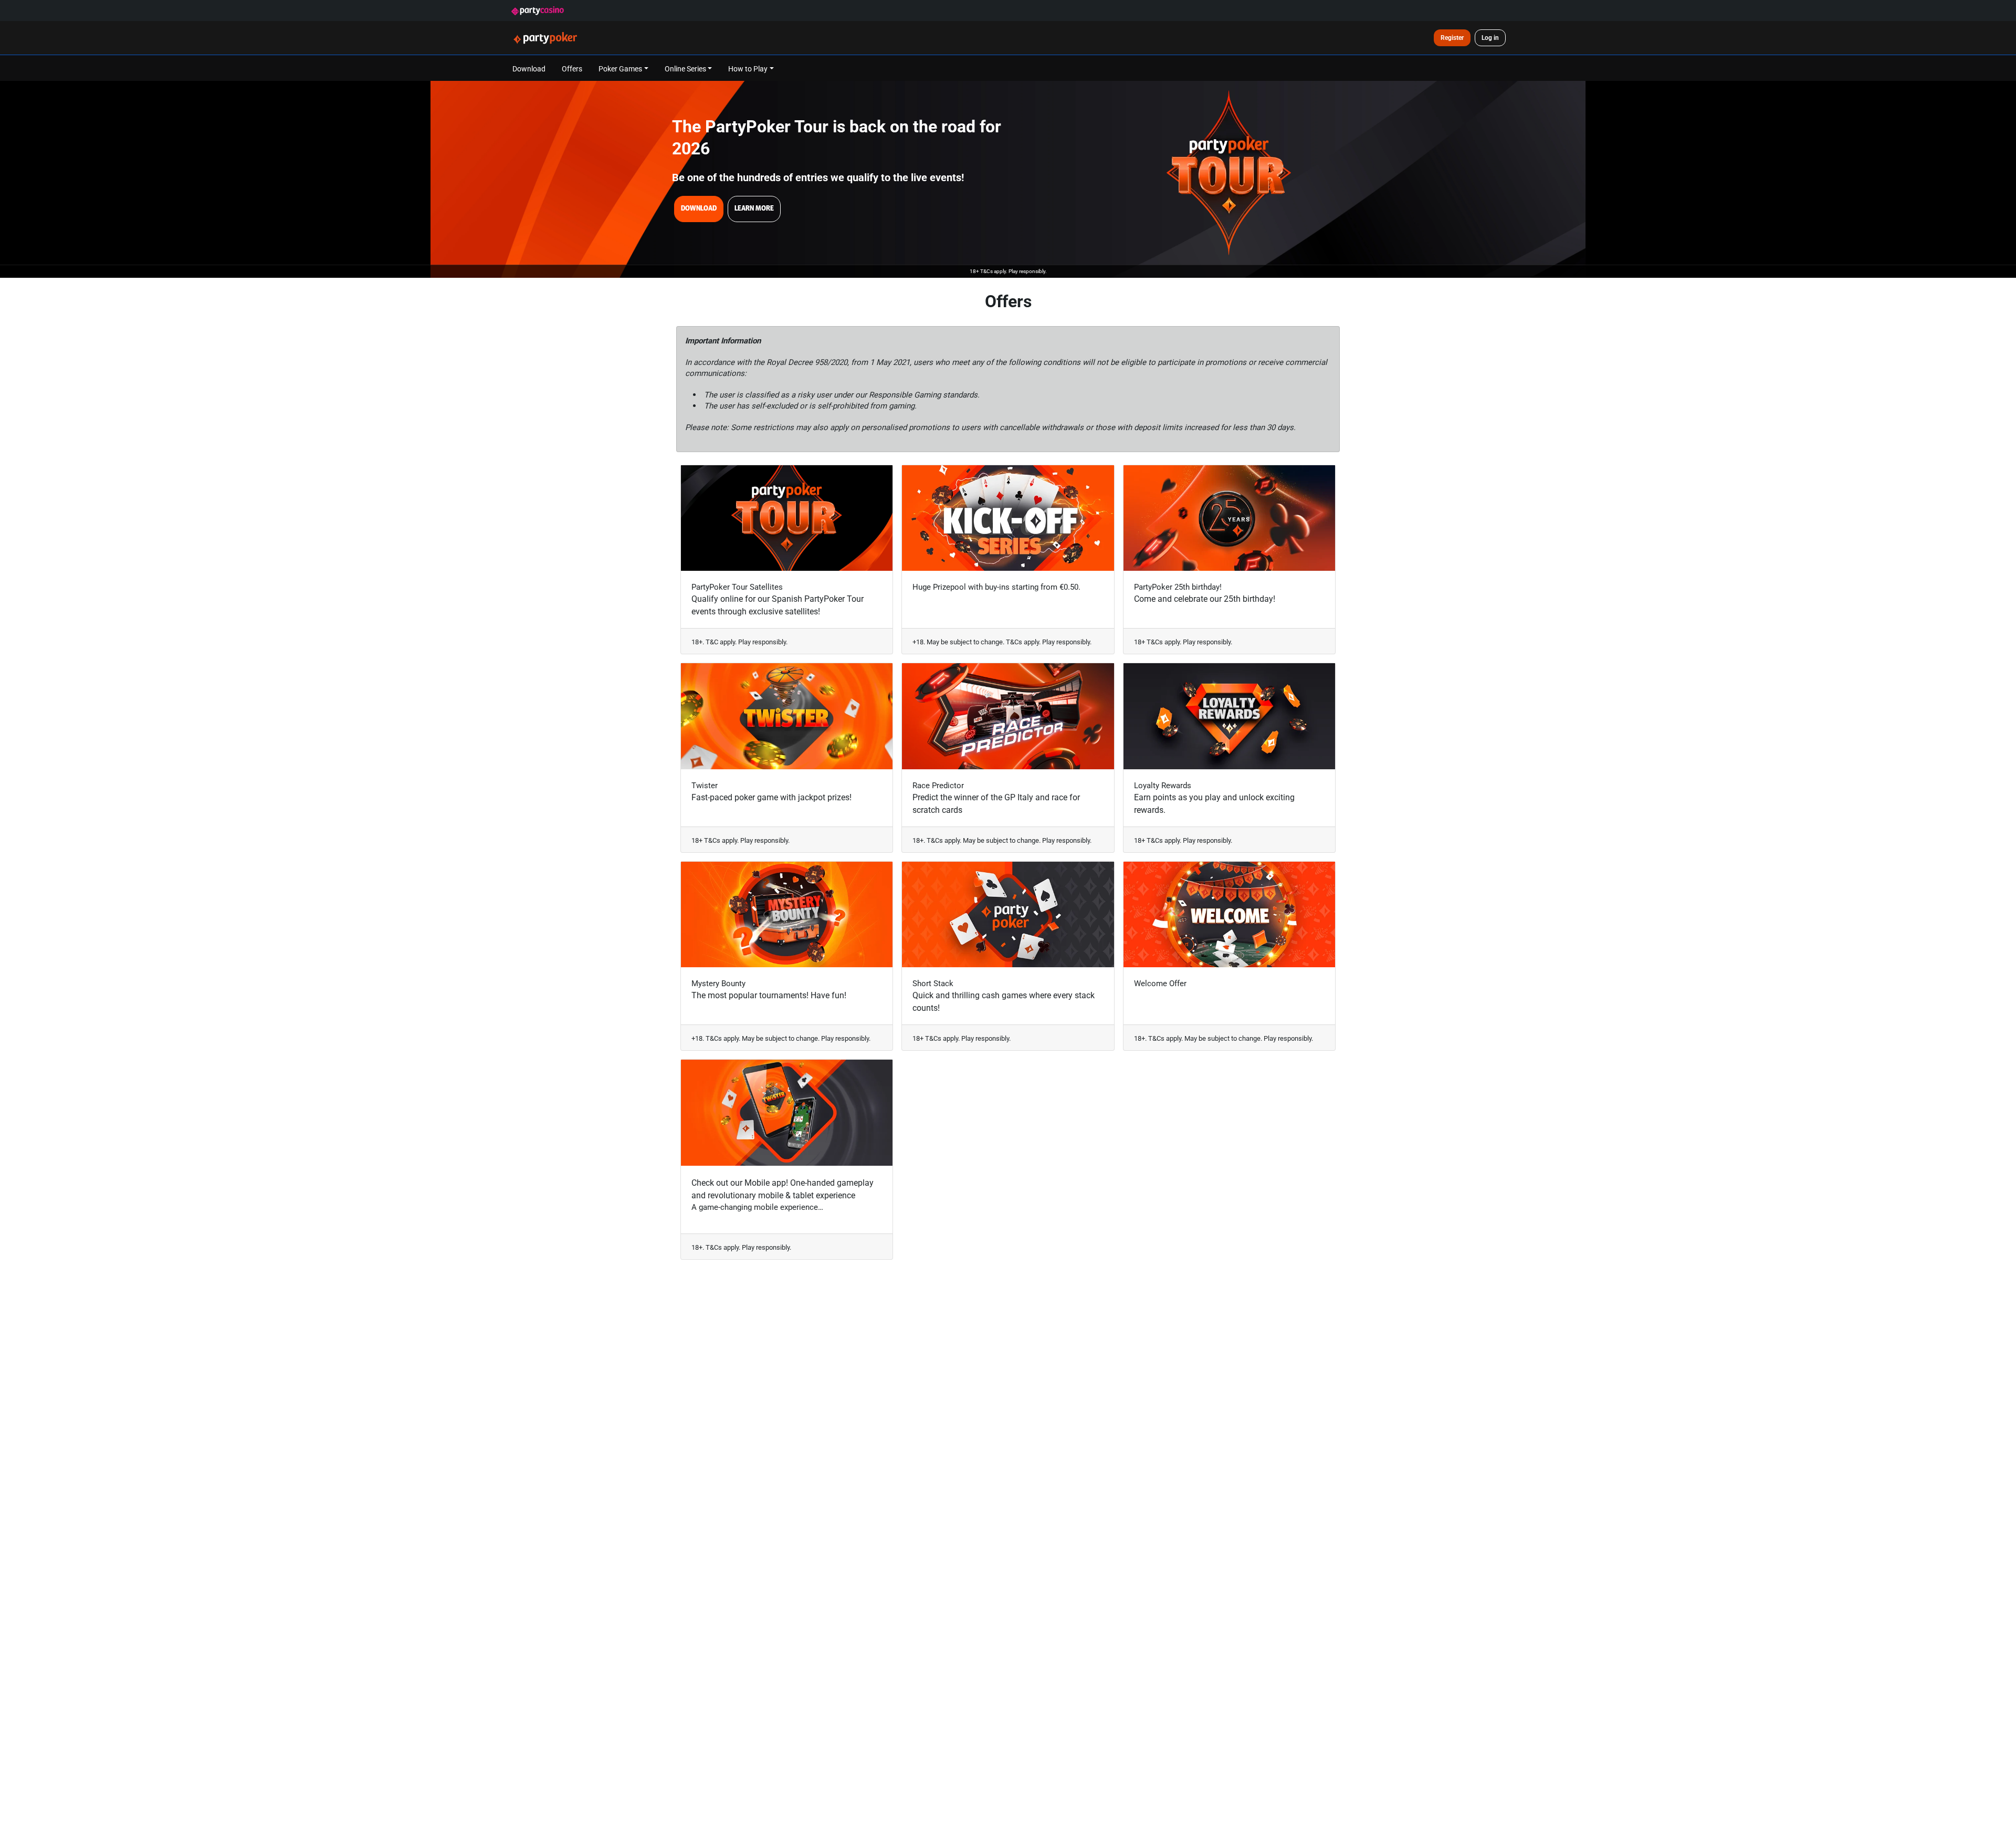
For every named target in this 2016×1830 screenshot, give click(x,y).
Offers (572, 69)
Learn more (754, 208)
